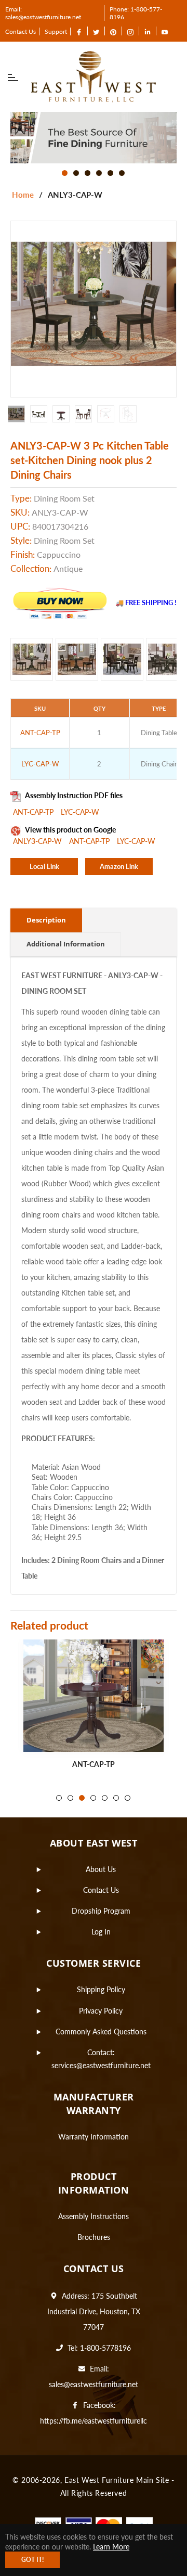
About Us (101, 1869)
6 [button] (122, 173)
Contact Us (21, 31)
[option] (94, 138)
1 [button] (65, 173)
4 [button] (99, 173)
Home (23, 195)
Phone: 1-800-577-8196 (136, 13)
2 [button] (76, 173)
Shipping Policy (101, 1989)
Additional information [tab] (66, 944)
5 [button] (110, 173)
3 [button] (88, 173)
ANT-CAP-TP (34, 812)
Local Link (44, 866)
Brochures (94, 2237)
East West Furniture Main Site (117, 2480)
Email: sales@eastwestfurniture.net (43, 13)
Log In (101, 1932)
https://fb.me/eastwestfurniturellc (94, 2421)
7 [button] (128, 1798)
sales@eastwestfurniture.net (94, 2384)
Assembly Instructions (94, 2216)
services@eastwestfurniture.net (101, 2065)
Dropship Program (101, 1911)
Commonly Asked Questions (101, 2032)
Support (56, 31)
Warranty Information (94, 2137)
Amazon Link (119, 866)
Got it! (32, 2560)
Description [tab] (46, 920)
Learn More (111, 2547)
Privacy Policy (101, 2011)
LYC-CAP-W (80, 812)
